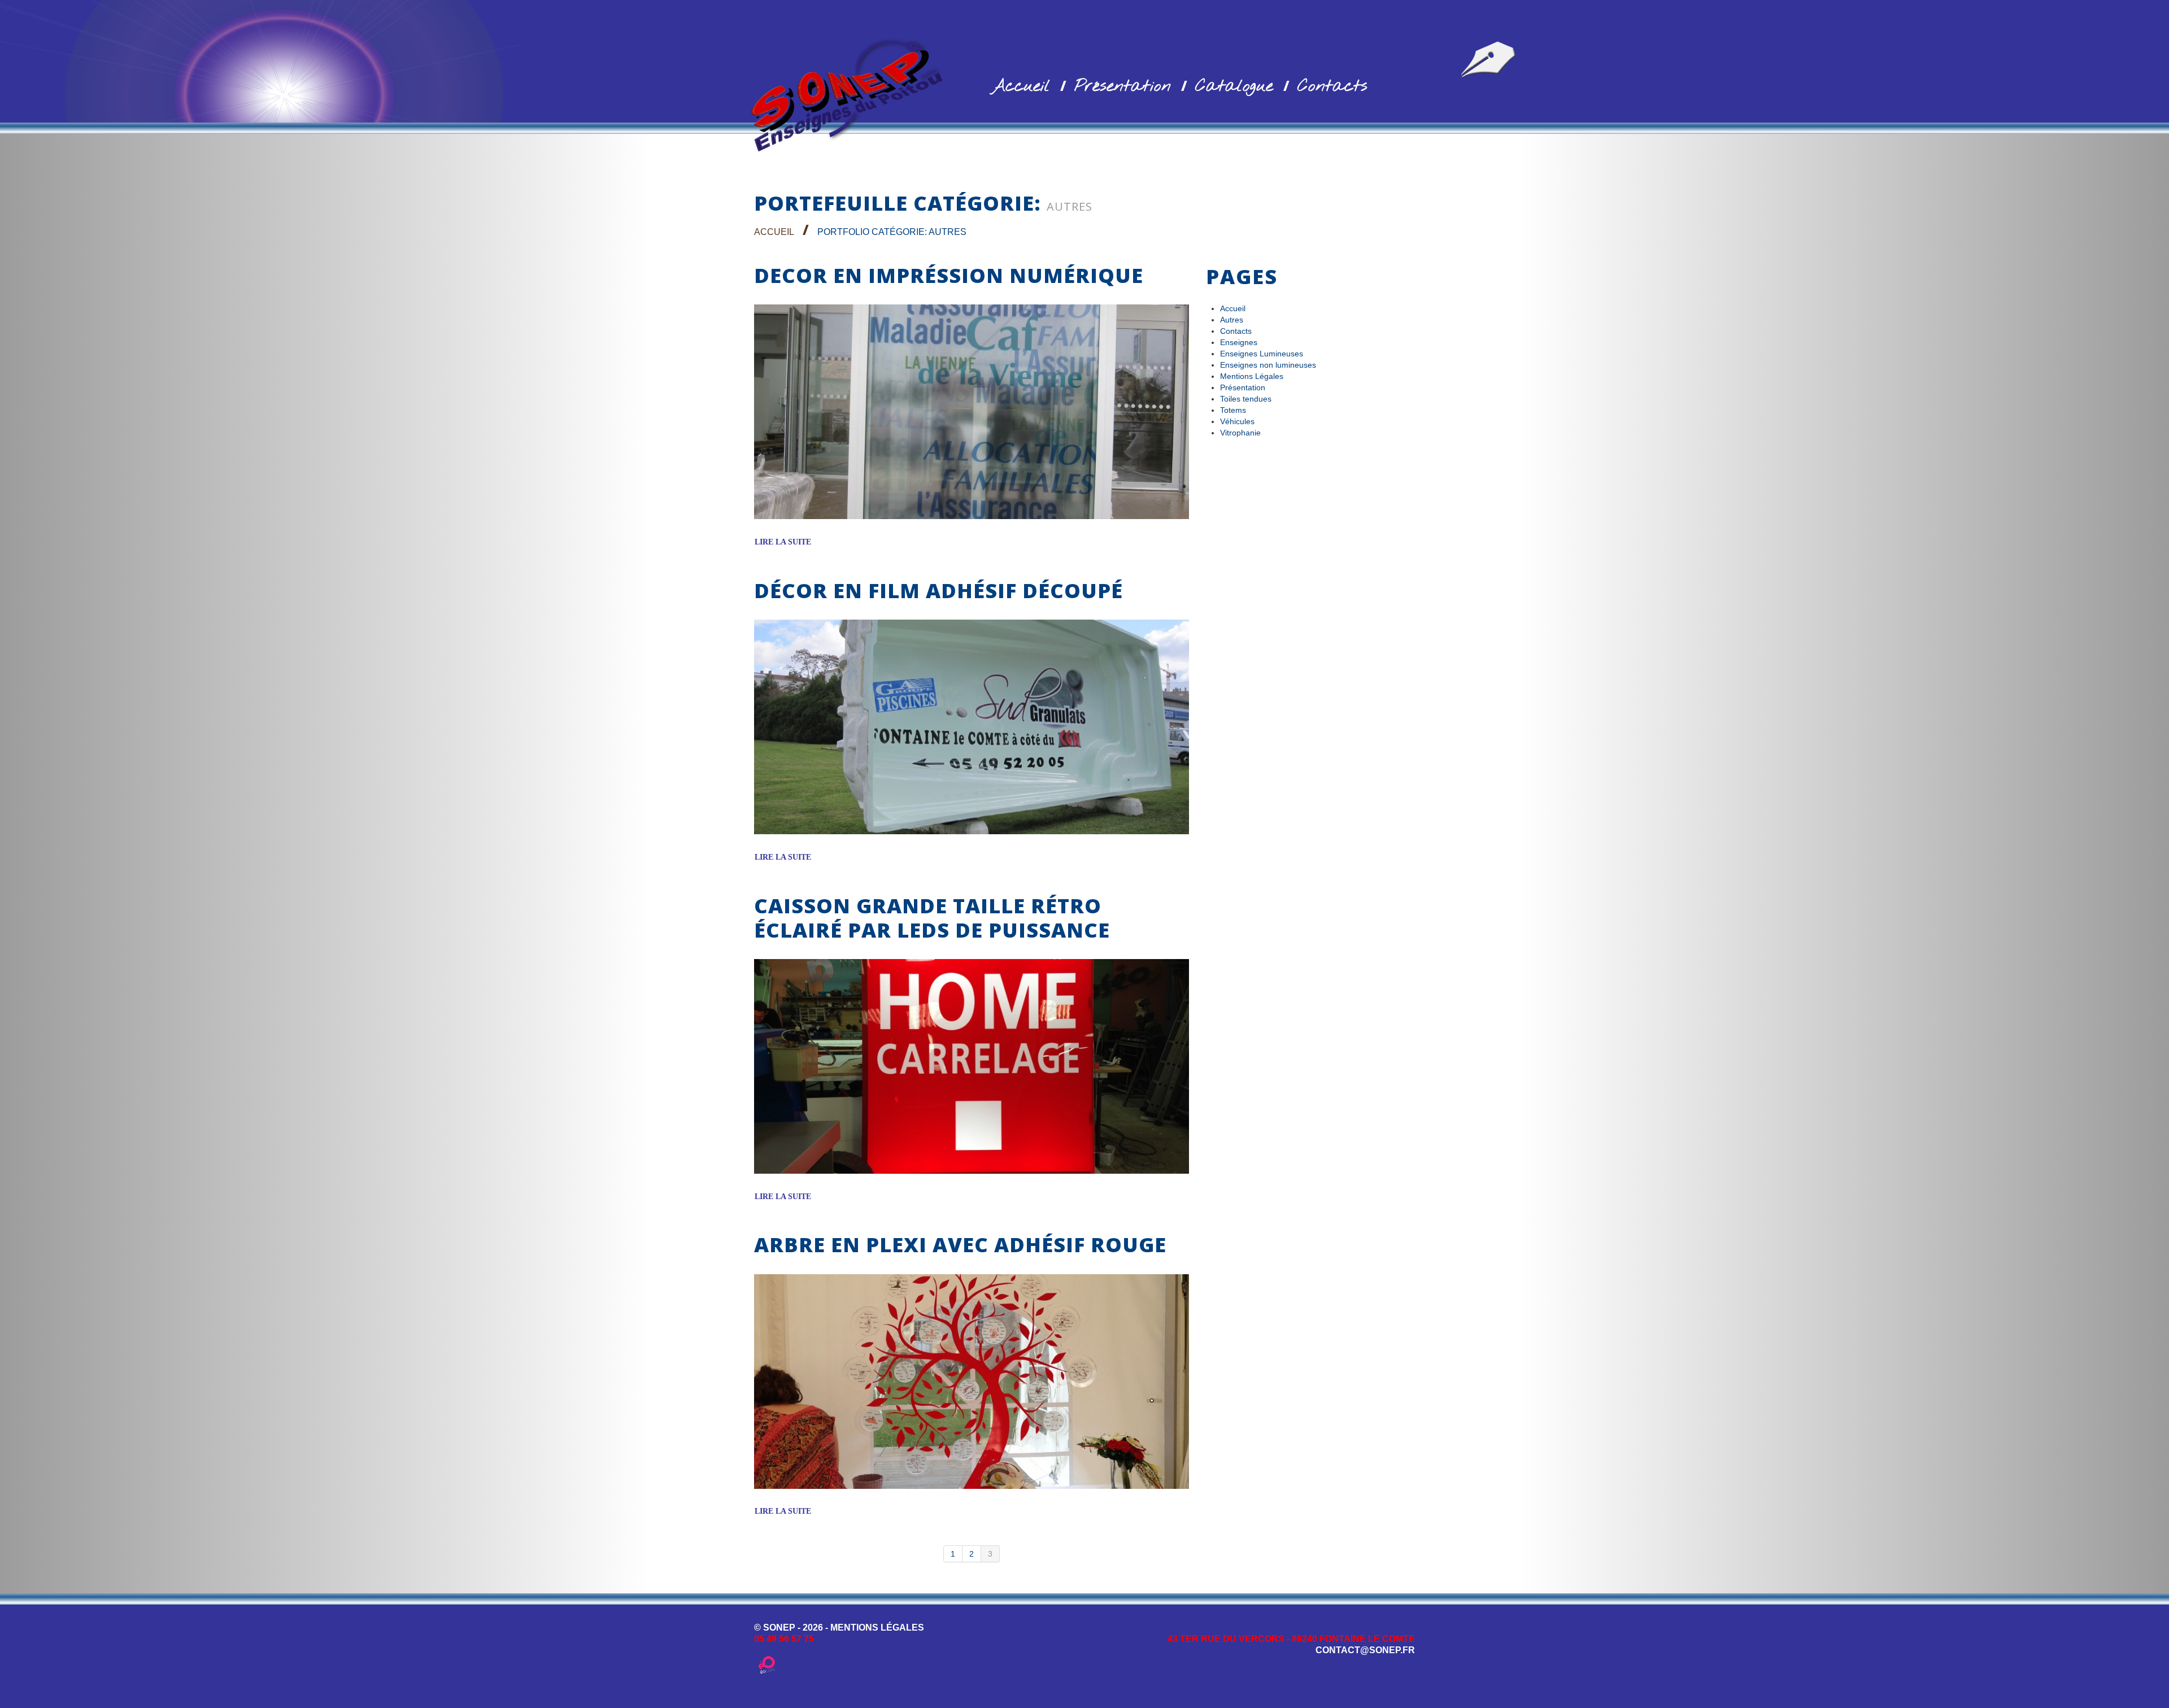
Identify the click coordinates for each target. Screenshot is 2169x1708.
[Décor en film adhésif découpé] (972, 727)
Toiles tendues (1246, 399)
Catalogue (1234, 86)
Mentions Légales (1252, 376)
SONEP (779, 1628)
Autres (1232, 320)
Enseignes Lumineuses (1262, 354)
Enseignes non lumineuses (1268, 365)
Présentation (1123, 86)
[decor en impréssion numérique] (972, 412)
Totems (1233, 410)
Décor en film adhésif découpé (938, 591)
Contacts (1332, 86)
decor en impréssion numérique (949, 275)
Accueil (1021, 86)
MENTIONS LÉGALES (877, 1628)
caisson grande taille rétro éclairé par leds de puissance (932, 918)
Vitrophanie (1240, 433)
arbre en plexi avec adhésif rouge (960, 1245)
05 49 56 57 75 (784, 1639)
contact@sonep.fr (1365, 1650)
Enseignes (1239, 342)
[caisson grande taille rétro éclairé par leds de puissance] (972, 1066)
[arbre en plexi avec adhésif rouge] (972, 1382)
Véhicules (1237, 421)
